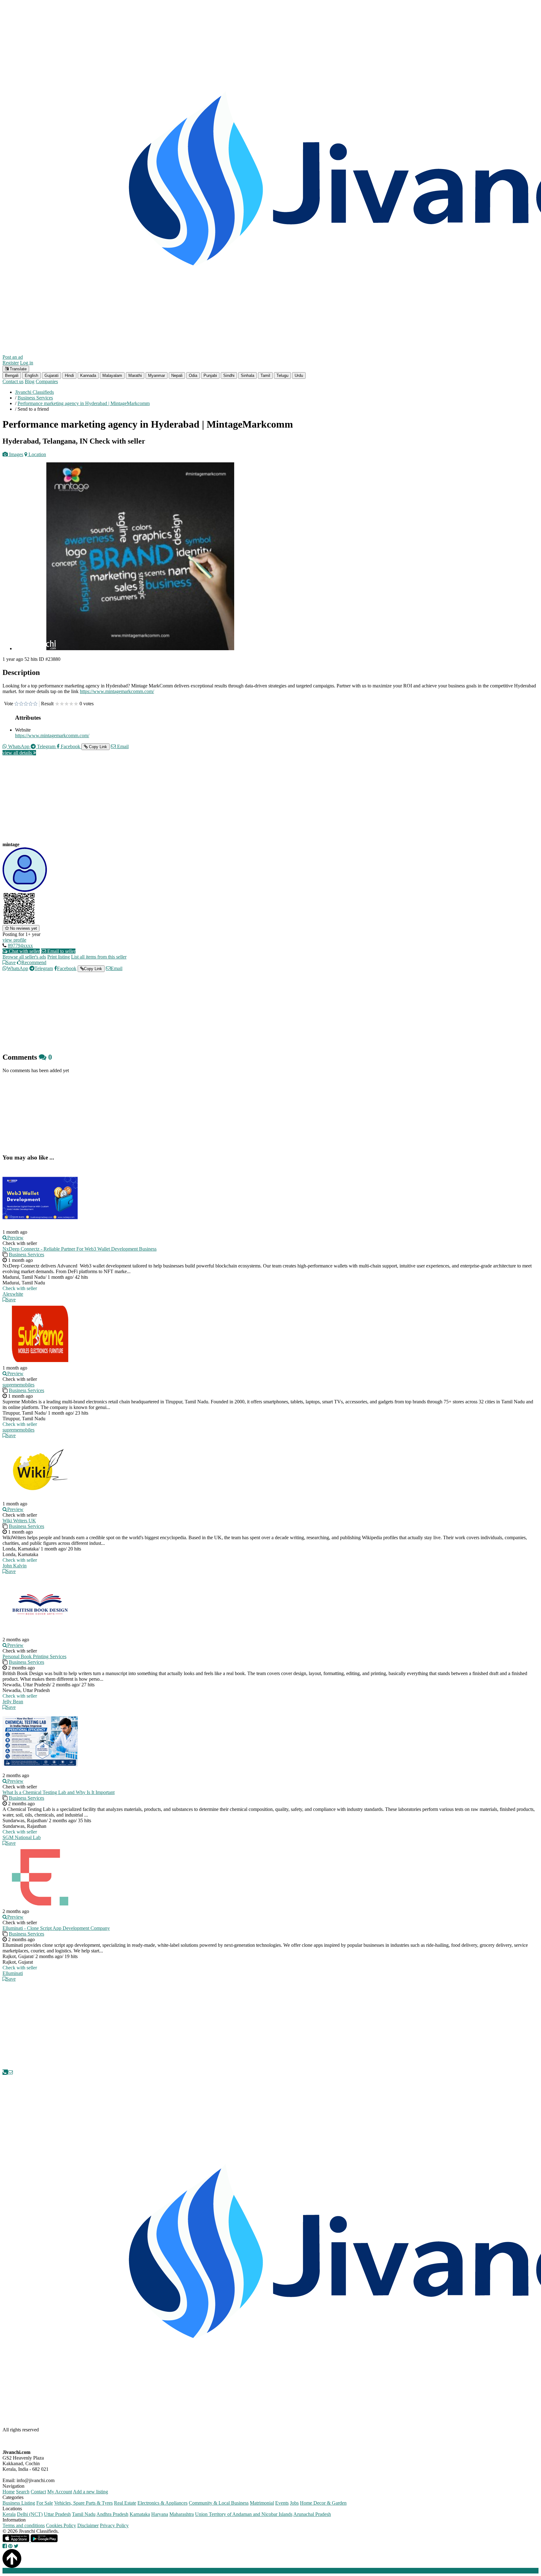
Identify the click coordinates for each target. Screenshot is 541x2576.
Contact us (13, 381)
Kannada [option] (88, 375)
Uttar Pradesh (57, 2514)
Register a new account (180, 2571)
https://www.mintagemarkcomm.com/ (117, 691)
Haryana (160, 2514)
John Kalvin (15, 1566)
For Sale (45, 2503)
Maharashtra (182, 2514)
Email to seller (61, 951)
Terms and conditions (24, 2525)
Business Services (26, 1255)
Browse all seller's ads (24, 957)
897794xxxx (20, 946)
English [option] (31, 375)
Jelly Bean (13, 1702)
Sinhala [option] (247, 375)
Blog (30, 381)
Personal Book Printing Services (34, 1656)
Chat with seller (24, 951)
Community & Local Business (219, 2503)
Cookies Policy (61, 2525)
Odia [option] (193, 375)
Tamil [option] (265, 375)
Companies (47, 381)
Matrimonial (262, 2503)
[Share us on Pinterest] (10, 2546)
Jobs (294, 2503)
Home (9, 2492)
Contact (38, 2492)
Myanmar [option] (157, 375)
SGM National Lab (22, 1837)
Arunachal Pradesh (312, 2514)
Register (11, 363)
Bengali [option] (12, 375)
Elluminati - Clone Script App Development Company (56, 1928)
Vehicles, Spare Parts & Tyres (83, 2503)
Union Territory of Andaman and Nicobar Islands (244, 2514)
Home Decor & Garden (323, 2503)
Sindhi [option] (229, 375)
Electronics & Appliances (162, 2503)
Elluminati (13, 1973)
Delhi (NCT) (30, 2514)
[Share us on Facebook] (5, 2546)
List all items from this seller (99, 957)
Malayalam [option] (112, 375)
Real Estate (125, 2503)
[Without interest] (16, 704)
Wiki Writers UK (19, 1521)
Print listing (59, 957)
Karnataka (140, 2514)
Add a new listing (90, 2492)
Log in (27, 363)
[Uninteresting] (19, 704)
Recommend (34, 962)
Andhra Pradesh (112, 2514)
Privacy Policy (114, 2525)
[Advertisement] (190, 804)
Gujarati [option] (52, 375)
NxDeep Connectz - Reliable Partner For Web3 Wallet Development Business (80, 1249)
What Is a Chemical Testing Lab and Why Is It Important (59, 1792)
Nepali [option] (177, 375)
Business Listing (19, 2503)
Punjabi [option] (210, 375)
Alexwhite (13, 1294)
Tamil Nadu (84, 2514)
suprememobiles (18, 1385)
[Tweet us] (16, 2546)
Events (282, 2503)
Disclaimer (88, 2525)
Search (23, 2492)
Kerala (9, 2514)
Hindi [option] (69, 375)
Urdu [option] (299, 375)
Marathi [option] (135, 375)
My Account (60, 2492)
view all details (18, 753)
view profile (14, 940)
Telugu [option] (282, 375)
